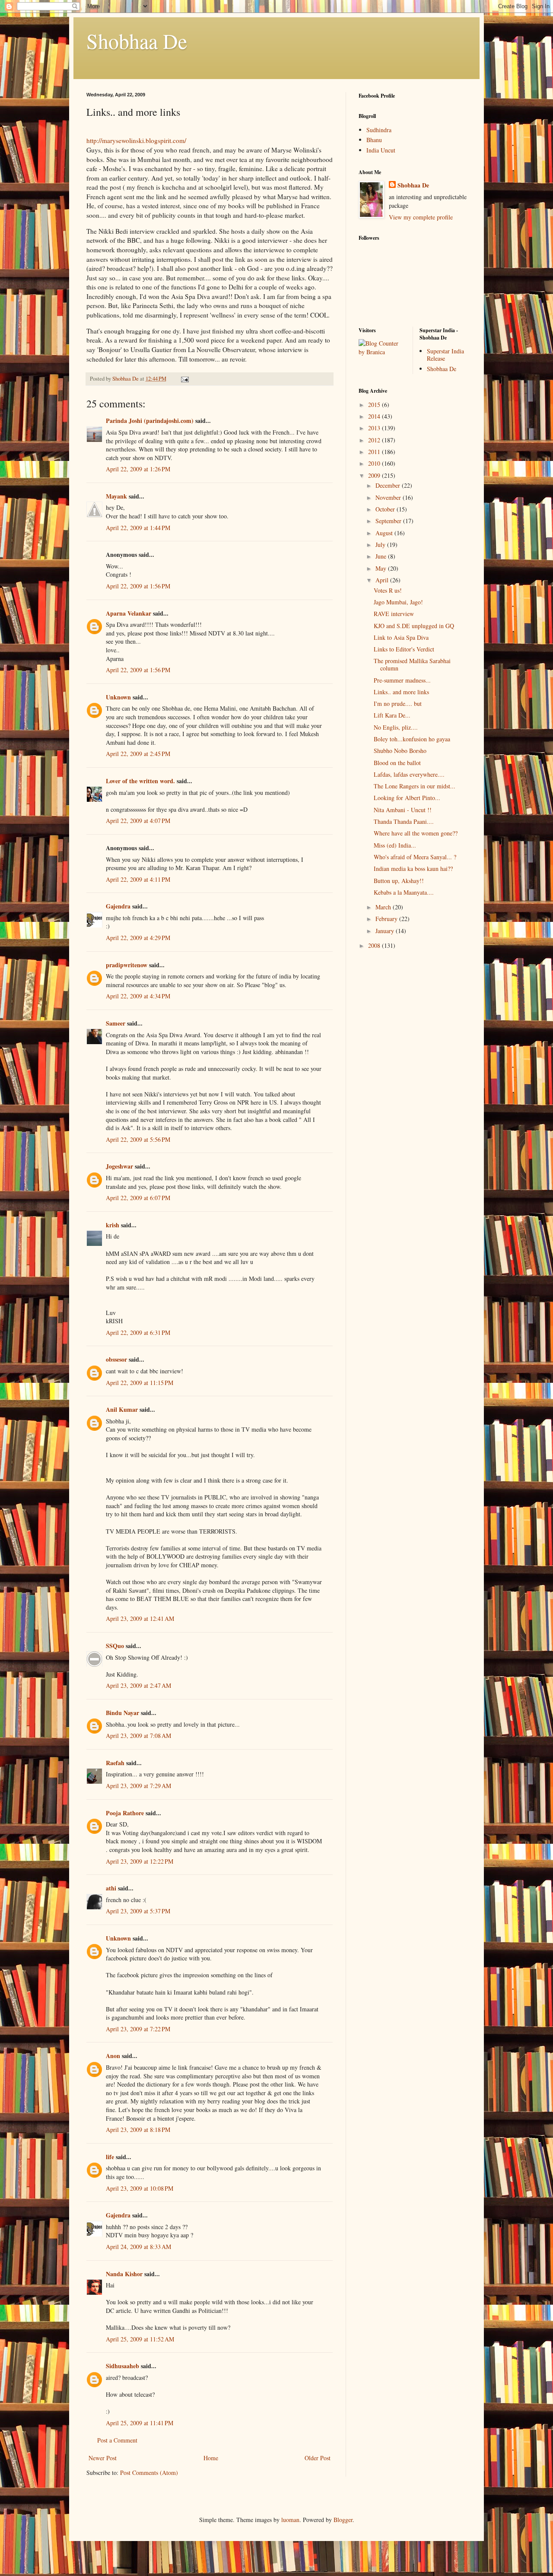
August (385, 533)
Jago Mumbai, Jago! (398, 602)
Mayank (116, 496)
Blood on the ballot (397, 763)
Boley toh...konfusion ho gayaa (412, 739)
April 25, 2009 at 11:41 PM (140, 2423)
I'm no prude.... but (398, 704)
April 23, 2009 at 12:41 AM (140, 1618)
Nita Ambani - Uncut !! (403, 810)
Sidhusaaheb (122, 2366)
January (386, 931)
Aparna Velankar (129, 613)
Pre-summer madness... (402, 680)
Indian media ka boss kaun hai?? (413, 869)
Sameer (116, 1023)
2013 (375, 428)
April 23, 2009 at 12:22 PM (140, 1861)
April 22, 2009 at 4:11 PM (138, 879)
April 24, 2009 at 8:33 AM (138, 2247)
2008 (375, 945)
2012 (375, 440)
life (110, 2157)
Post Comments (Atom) (149, 2473)
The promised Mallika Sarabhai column (412, 664)
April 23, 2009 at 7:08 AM (138, 1736)
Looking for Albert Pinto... (407, 798)
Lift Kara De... (392, 715)
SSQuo (115, 1646)
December (389, 485)
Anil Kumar (122, 1409)
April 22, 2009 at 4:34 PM (138, 996)
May (382, 568)
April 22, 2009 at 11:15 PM (140, 1383)
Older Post (318, 2458)
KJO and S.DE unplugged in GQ (414, 626)
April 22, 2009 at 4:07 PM (138, 821)
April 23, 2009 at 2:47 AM (138, 1685)
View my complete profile (421, 217)
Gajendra (118, 906)
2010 (375, 463)
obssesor (116, 1359)
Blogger (343, 2520)
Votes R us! (388, 590)
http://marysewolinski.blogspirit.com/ (136, 140)
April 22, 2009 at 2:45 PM (138, 754)
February (387, 919)
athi (111, 1888)
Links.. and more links (401, 692)
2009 (375, 475)
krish (113, 1225)
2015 (375, 405)
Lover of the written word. (140, 781)
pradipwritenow (127, 965)
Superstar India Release (445, 355)
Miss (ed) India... (395, 845)
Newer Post (103, 2458)
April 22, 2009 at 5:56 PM (138, 1139)
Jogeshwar (119, 1166)
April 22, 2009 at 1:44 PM (138, 528)
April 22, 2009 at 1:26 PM (138, 469)
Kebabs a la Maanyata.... (404, 892)
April (383, 580)
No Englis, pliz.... (396, 727)
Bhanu (374, 140)
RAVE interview (394, 614)
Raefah (115, 1763)
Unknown (118, 697)
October (386, 509)
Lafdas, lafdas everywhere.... (409, 774)
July (381, 545)
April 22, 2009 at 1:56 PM (138, 586)
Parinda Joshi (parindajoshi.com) (150, 421)
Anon (113, 2056)
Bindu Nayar (122, 1713)
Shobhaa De (137, 41)
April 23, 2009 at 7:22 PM (138, 2029)
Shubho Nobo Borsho (400, 751)
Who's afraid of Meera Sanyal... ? (415, 857)
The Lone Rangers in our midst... (415, 786)
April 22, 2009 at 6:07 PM (138, 1198)
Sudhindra (379, 130)
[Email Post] (184, 379)
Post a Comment (117, 2440)
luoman (290, 2520)
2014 (375, 416)
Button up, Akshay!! (399, 881)
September (389, 521)
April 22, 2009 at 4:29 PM (138, 938)
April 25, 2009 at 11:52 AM (140, 2339)
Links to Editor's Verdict (404, 649)
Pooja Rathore (125, 1813)
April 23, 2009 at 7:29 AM (138, 1786)
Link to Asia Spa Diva (401, 637)
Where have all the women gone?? (416, 833)
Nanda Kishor (124, 2274)
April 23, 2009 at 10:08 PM (140, 2188)
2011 (375, 452)
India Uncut (381, 150)
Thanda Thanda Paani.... (404, 821)
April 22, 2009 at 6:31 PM (138, 1332)
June (382, 556)
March (384, 907)
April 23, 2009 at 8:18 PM (138, 2130)
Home (211, 2458)
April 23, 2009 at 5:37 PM (138, 1911)
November (389, 497)
